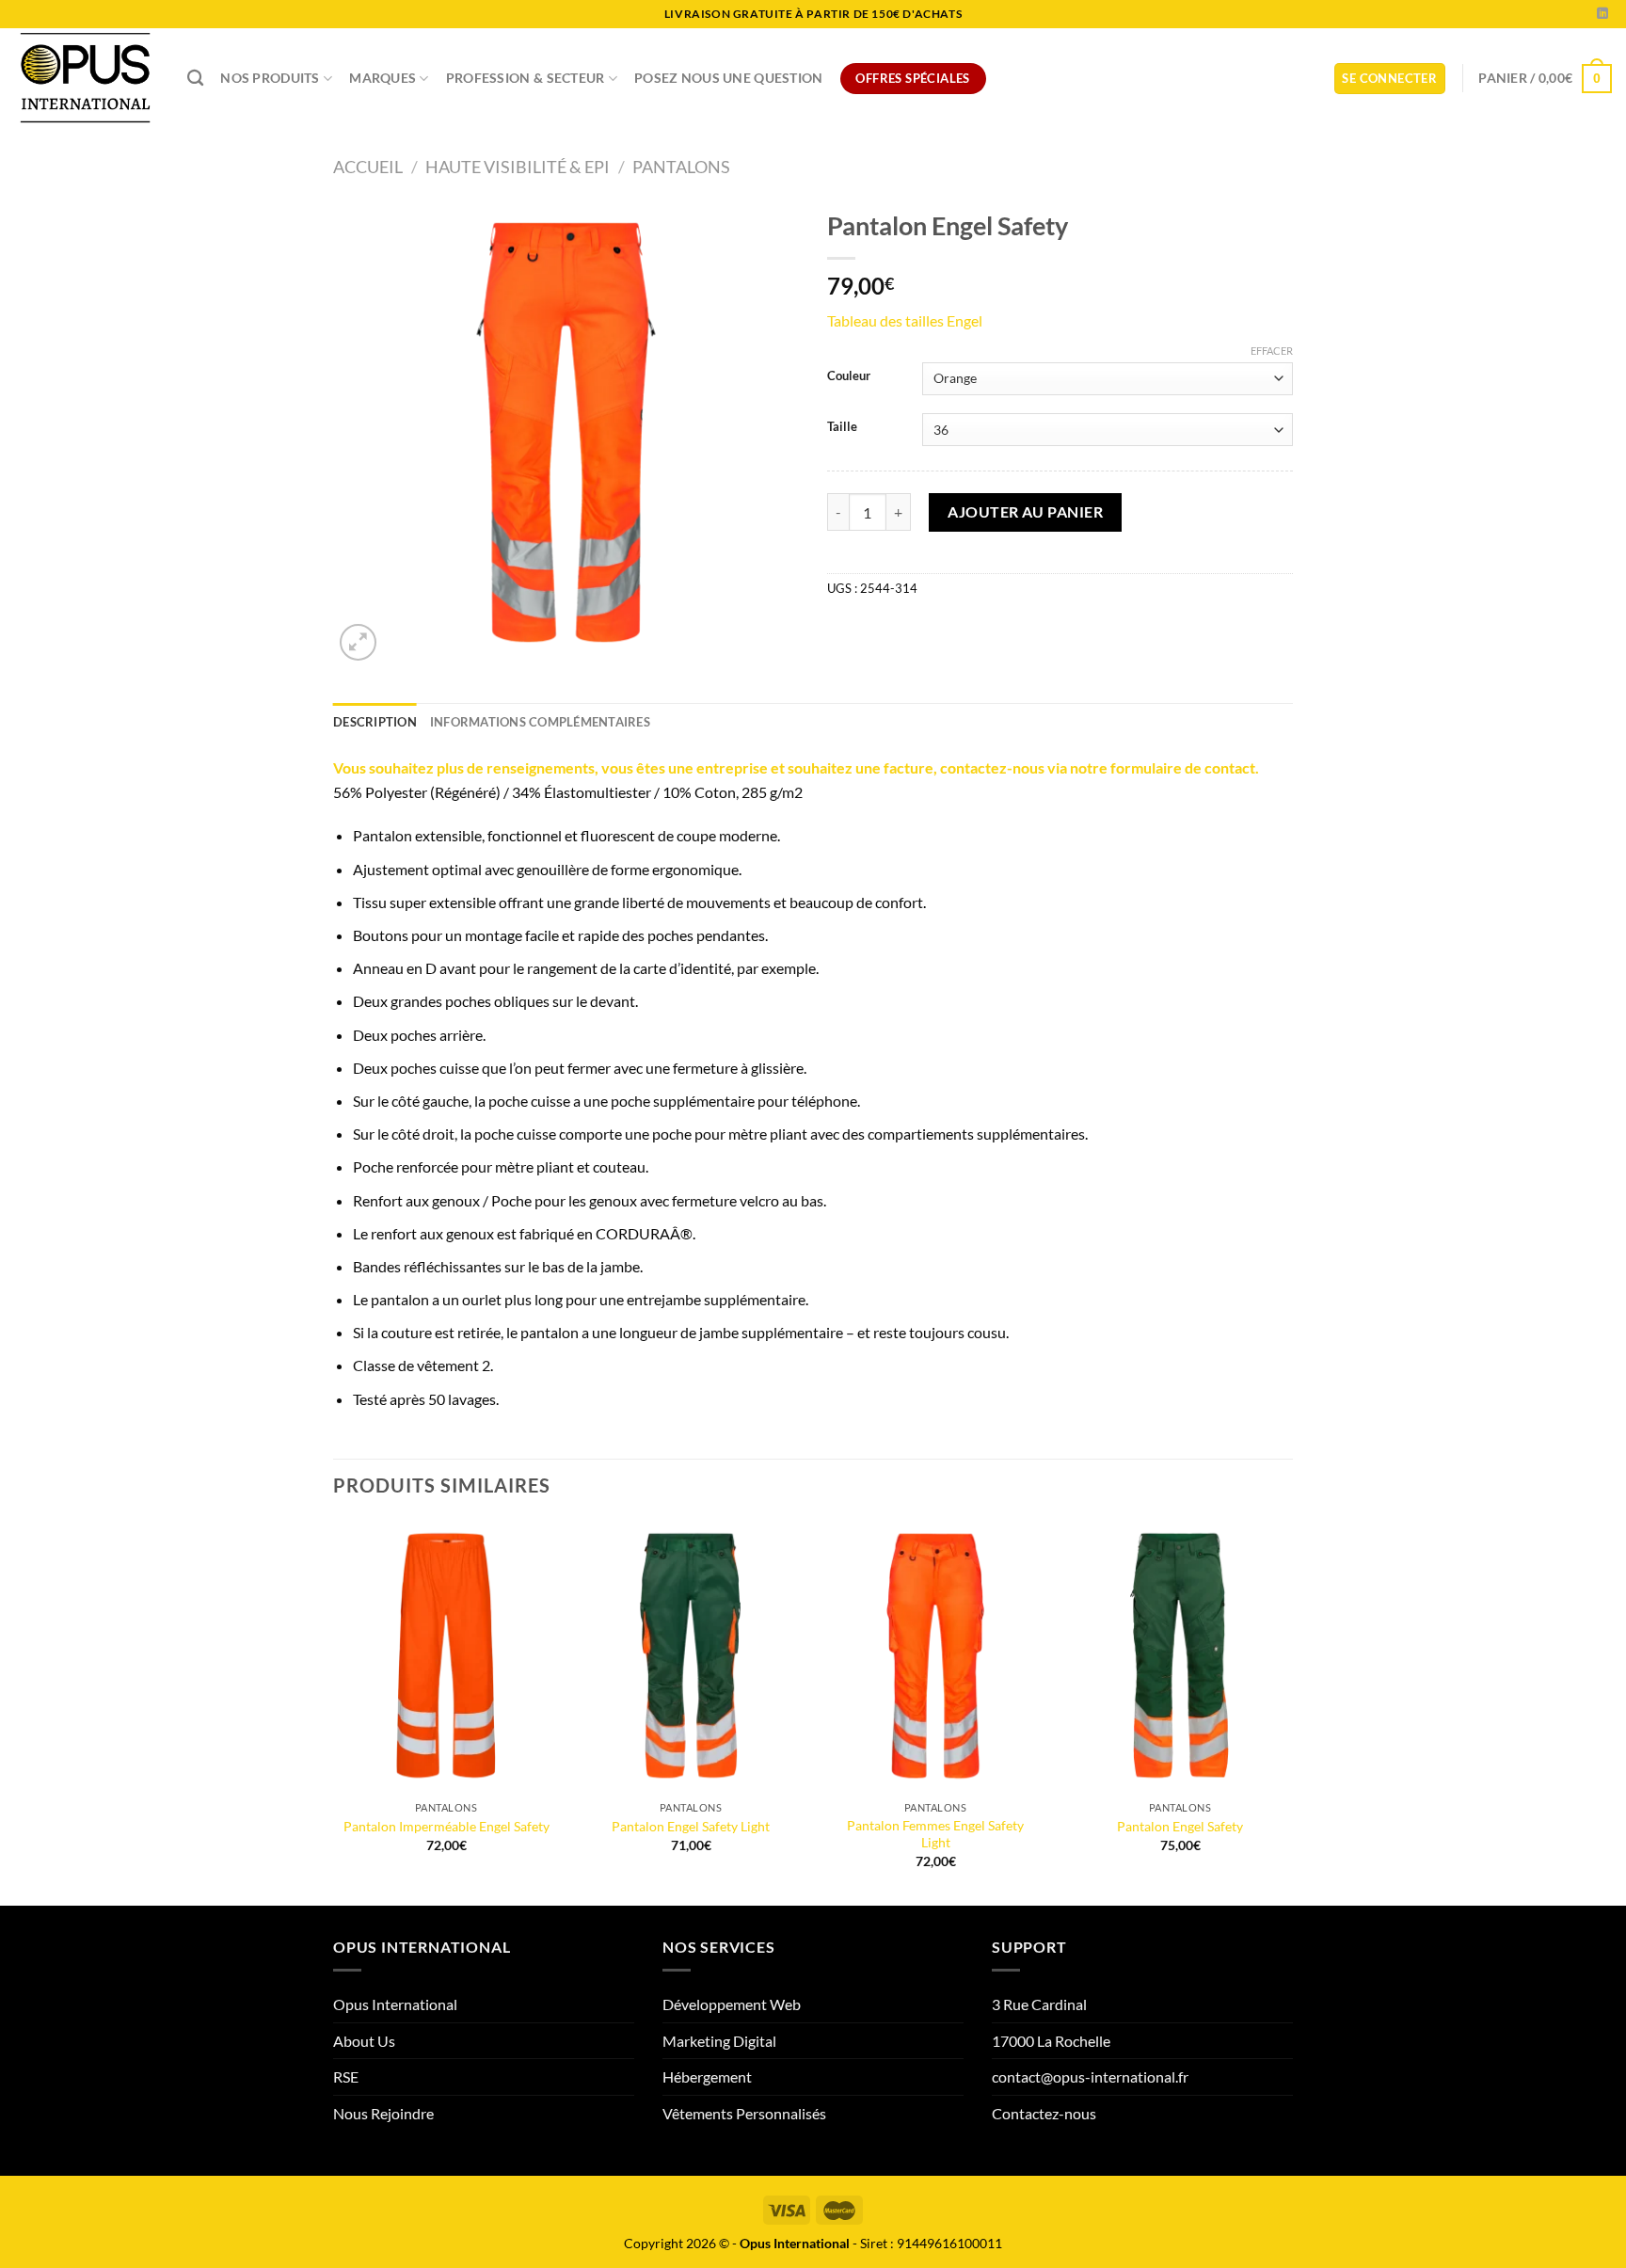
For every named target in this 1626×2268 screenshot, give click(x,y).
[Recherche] (195, 79)
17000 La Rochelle (1051, 2041)
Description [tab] (375, 722)
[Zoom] (358, 642)
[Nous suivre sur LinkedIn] (1602, 14)
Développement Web (732, 2004)
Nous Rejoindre (383, 2113)
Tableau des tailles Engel (905, 320)
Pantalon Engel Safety (1180, 1826)
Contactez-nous (1044, 2113)
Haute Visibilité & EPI (518, 167)
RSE (346, 2076)
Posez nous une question (729, 78)
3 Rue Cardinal (1039, 2004)
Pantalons (681, 167)
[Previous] (334, 1711)
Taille (842, 427)
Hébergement (707, 2076)
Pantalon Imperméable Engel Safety (446, 1826)
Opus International (395, 2004)
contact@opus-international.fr (1090, 2076)
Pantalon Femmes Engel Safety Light (935, 1834)
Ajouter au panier (1025, 511)
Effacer (1272, 351)
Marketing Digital (719, 2041)
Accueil (368, 167)
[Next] (1292, 1711)
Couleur (849, 376)
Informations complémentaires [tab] (540, 722)
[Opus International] (87, 79)
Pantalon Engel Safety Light (691, 1826)
